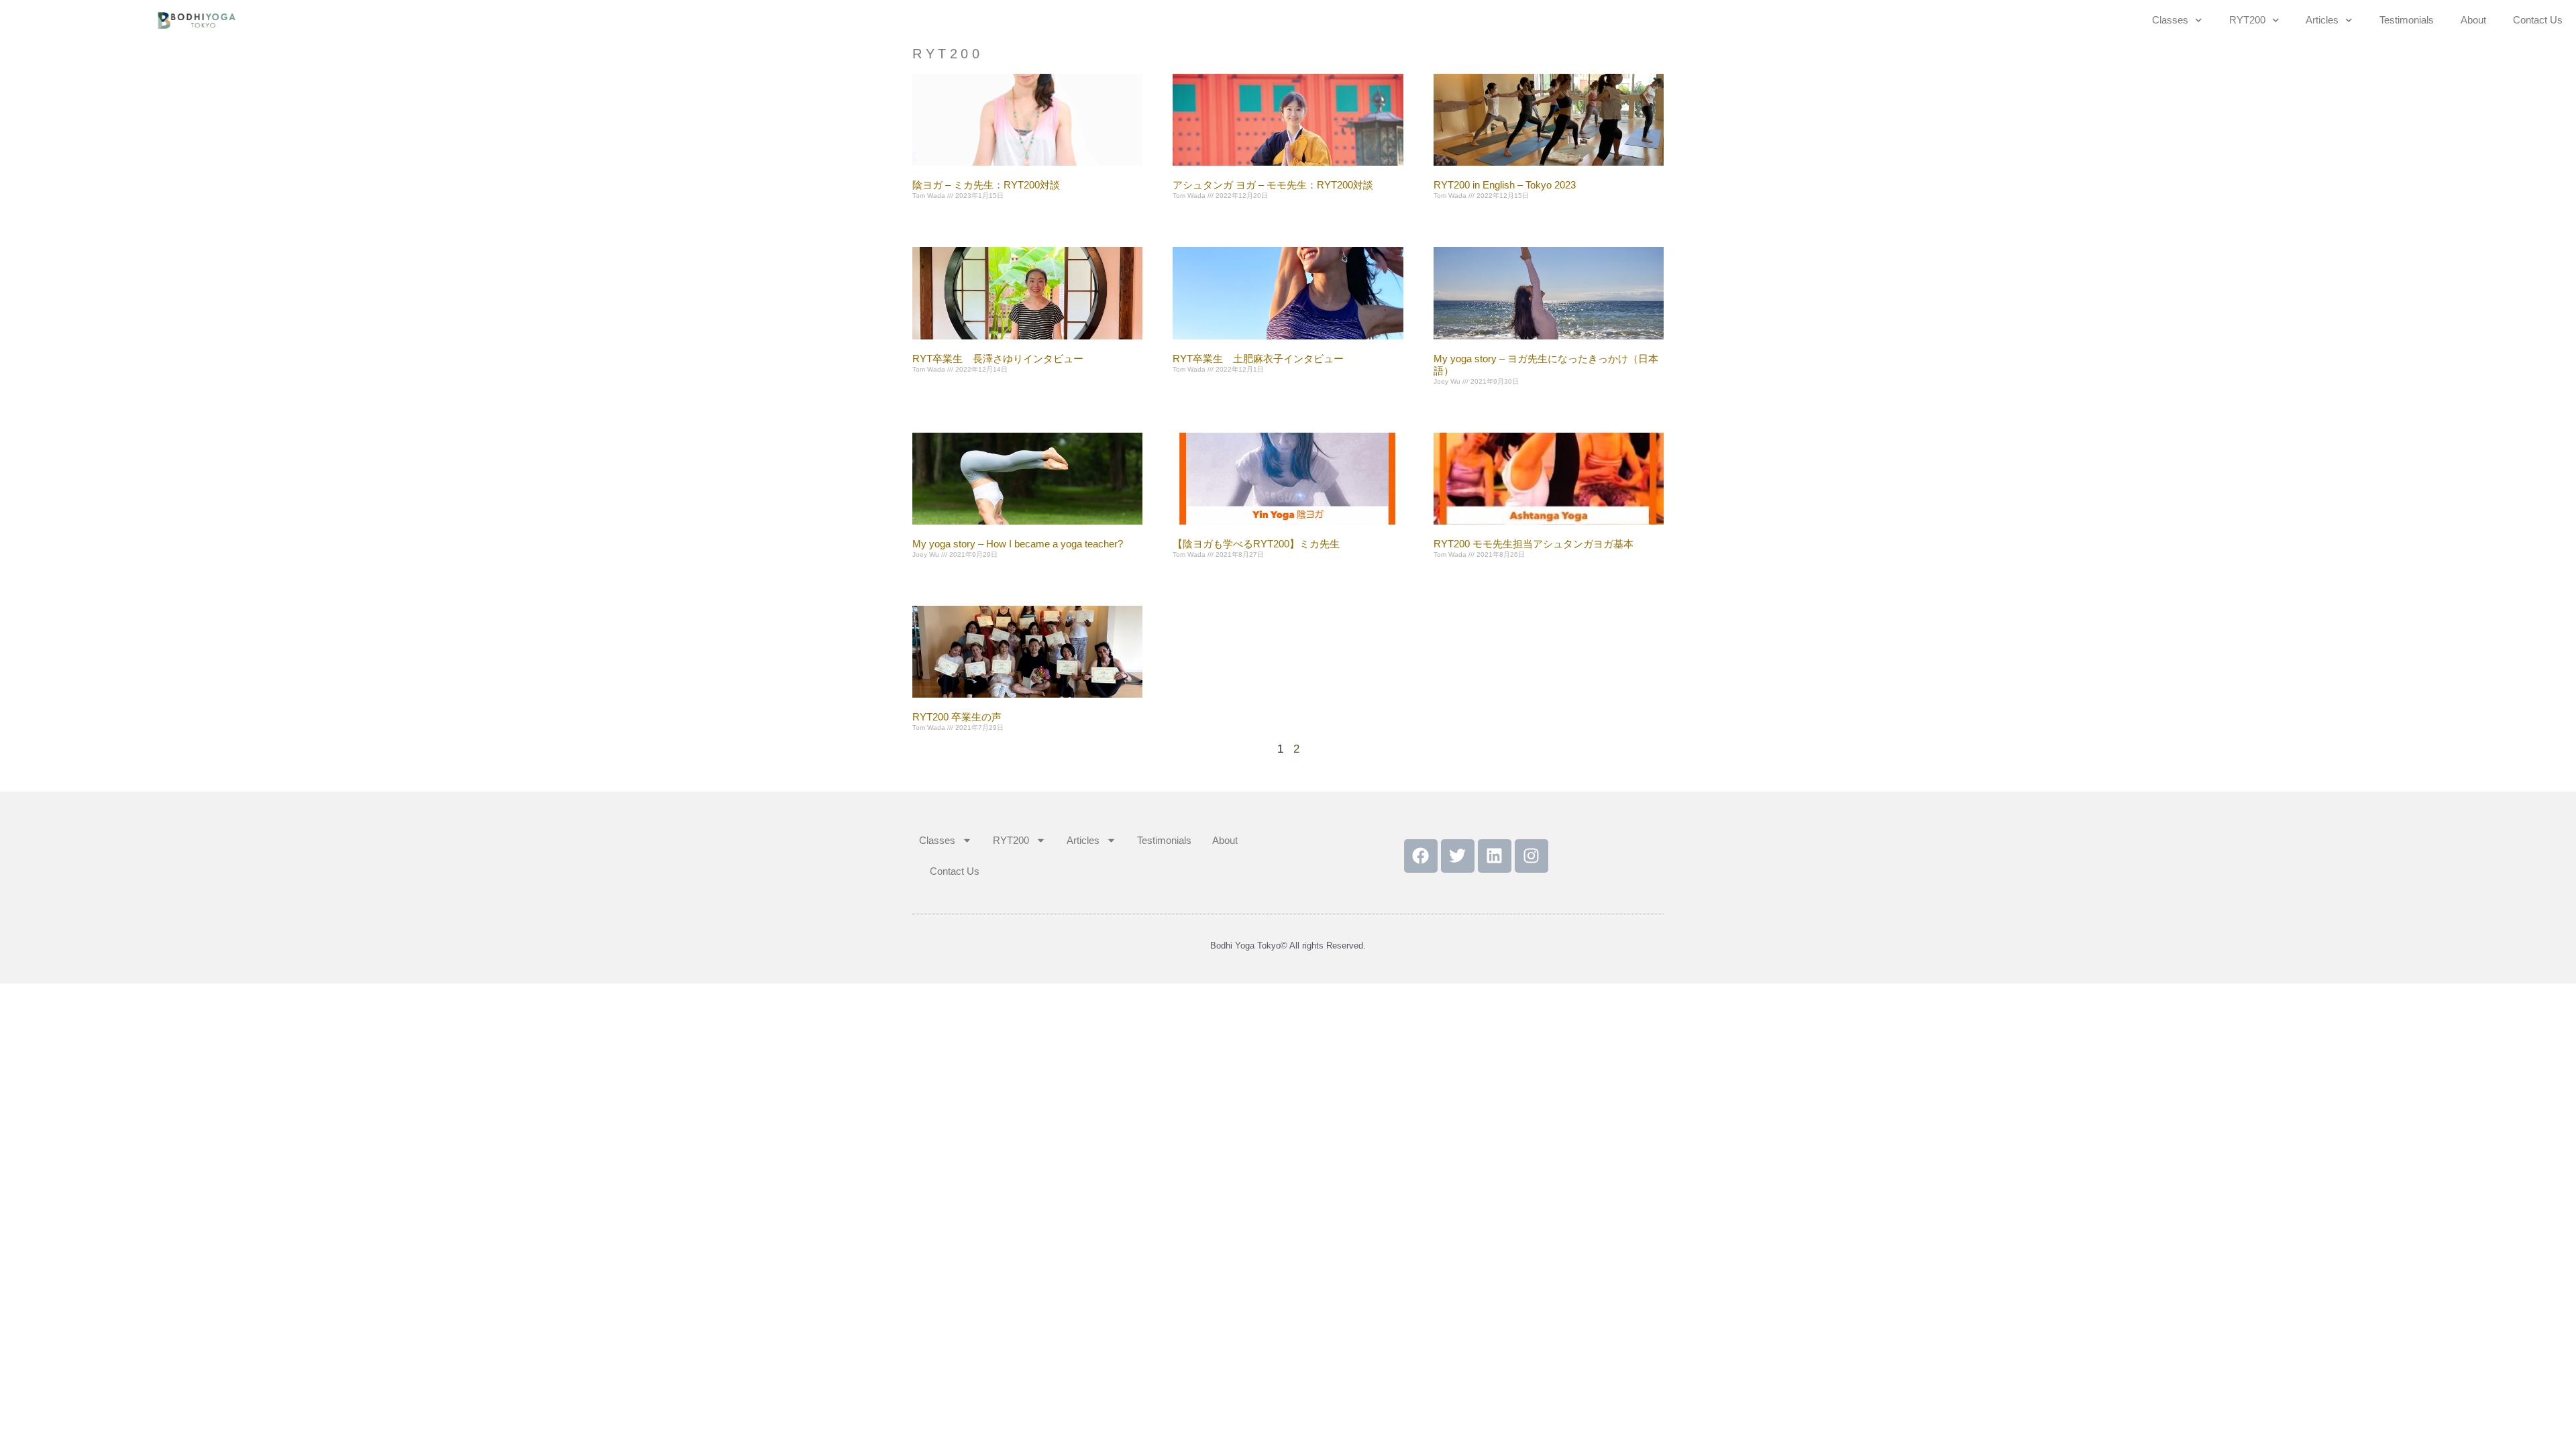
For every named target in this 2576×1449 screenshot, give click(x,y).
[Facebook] (1421, 856)
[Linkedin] (1495, 856)
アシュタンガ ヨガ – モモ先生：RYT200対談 (1273, 185)
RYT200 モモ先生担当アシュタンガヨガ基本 (1534, 544)
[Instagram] (1532, 856)
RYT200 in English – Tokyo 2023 (1505, 185)
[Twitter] (1458, 856)
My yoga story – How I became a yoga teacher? (1018, 544)
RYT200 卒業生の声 (957, 717)
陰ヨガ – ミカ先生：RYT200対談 (986, 185)
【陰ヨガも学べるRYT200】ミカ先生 (1256, 544)
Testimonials (2407, 20)
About (2473, 20)
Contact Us (2538, 20)
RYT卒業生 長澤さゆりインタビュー (998, 359)
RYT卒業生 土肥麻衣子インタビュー (1258, 359)
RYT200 (2247, 20)
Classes (2170, 20)
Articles (2322, 20)
